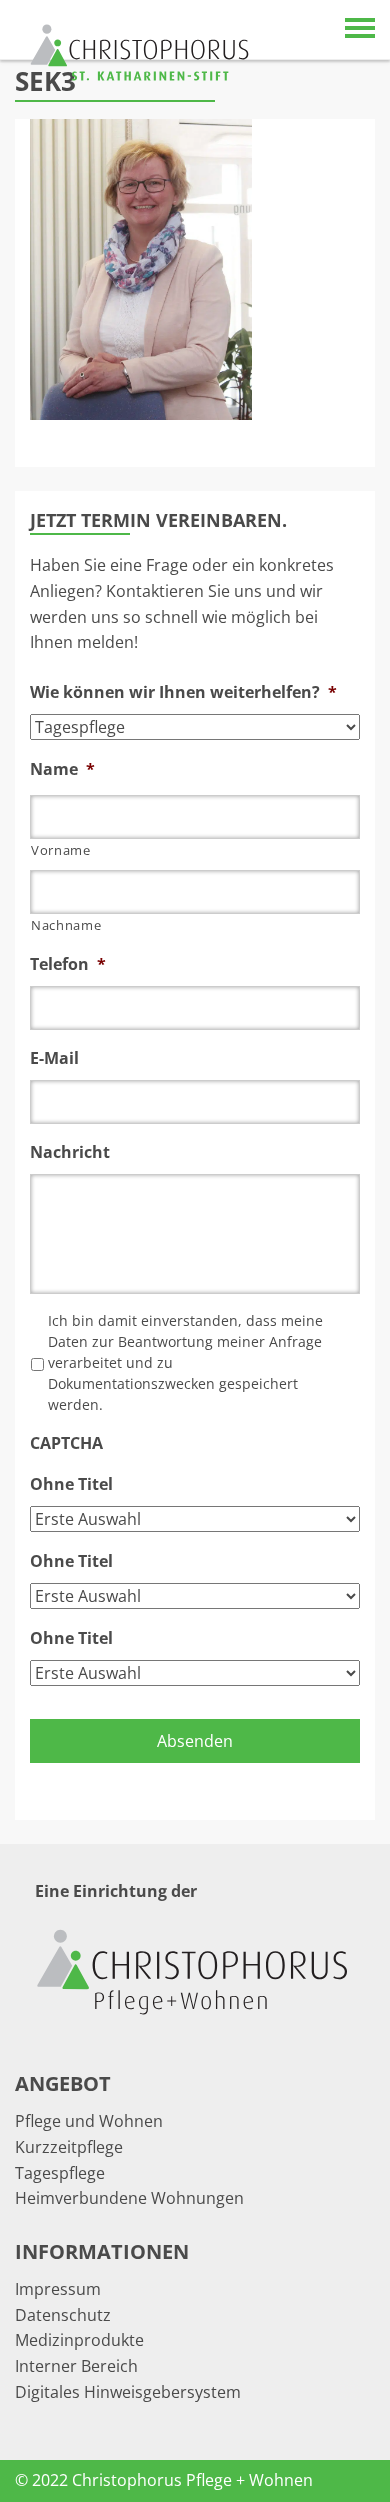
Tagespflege (60, 2173)
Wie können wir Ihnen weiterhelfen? (183, 692)
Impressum (58, 2289)
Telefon (68, 964)
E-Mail (54, 1058)
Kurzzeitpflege (69, 2147)
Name (62, 769)
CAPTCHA (66, 1443)
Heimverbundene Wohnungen (129, 2198)
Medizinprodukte (79, 2340)
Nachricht (70, 1152)
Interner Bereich (76, 2366)
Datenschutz (63, 2315)
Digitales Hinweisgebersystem (128, 2392)
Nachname (66, 925)
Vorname (61, 850)
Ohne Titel (71, 1484)
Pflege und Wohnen (89, 2121)
